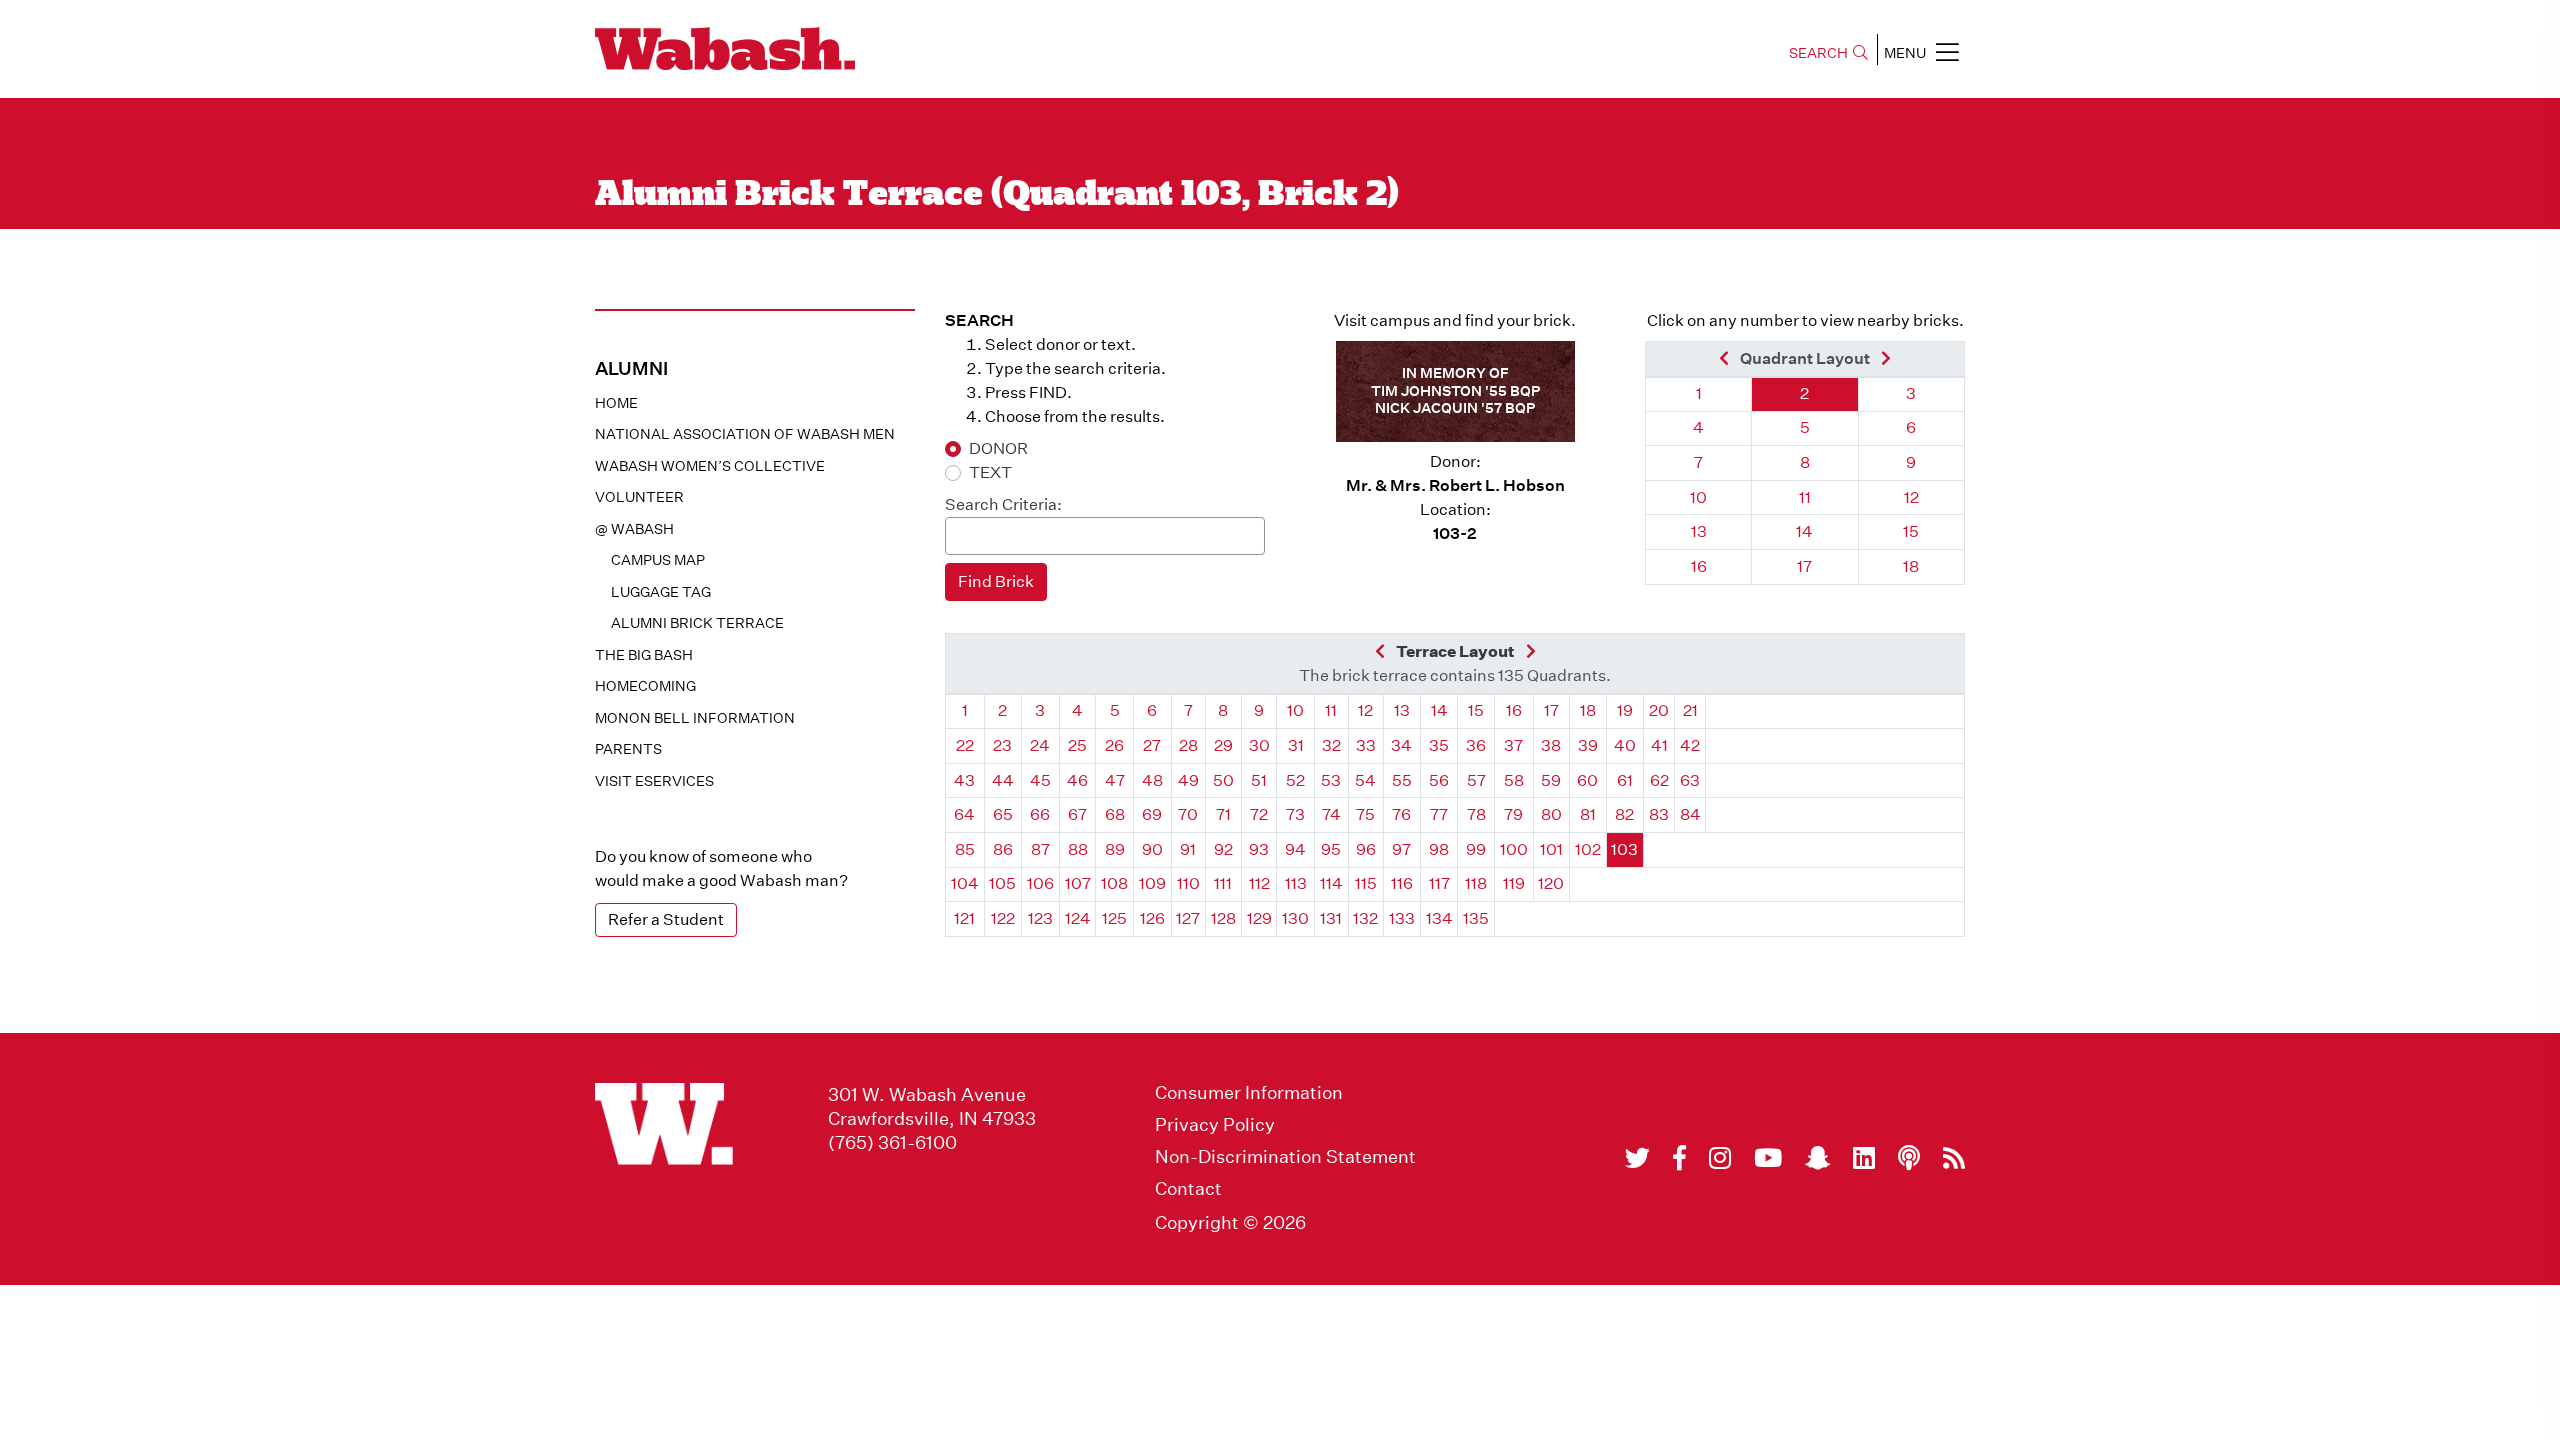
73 (1295, 814)
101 (1551, 849)
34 (1401, 745)
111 (1223, 883)
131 (1331, 918)
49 (1188, 780)
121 (964, 918)
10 (1698, 497)
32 (1331, 745)
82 (1624, 814)
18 (1911, 566)
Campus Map (658, 560)
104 (965, 883)
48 (1152, 780)
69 (1152, 814)
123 (1040, 918)
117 (1439, 883)
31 (1296, 745)
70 (1188, 814)
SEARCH (1818, 53)
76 (1401, 814)
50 (1223, 780)
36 (1476, 745)
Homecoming (645, 686)
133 (1402, 918)
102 (1588, 849)
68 (1115, 814)
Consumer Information (1249, 1093)
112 (1259, 883)
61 (1625, 780)
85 (965, 849)
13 (1699, 531)
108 (1114, 883)
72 (1259, 814)
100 (1514, 849)
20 (1659, 710)
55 (1402, 780)
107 (1078, 883)
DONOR (998, 448)
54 (1365, 780)
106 (1040, 883)
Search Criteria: (1003, 504)
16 (1699, 566)
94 (1295, 849)
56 (1439, 780)
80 (1551, 814)
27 (1152, 745)
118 (1476, 883)
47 (1115, 780)
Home (616, 403)
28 (1188, 745)
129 (1259, 918)
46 (1077, 780)
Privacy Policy (1215, 1125)
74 (1331, 814)
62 (1659, 780)
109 (1152, 883)
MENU (1905, 53)
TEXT (990, 472)
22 (965, 745)
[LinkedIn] (1864, 1158)
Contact (1188, 1189)
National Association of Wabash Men (745, 434)
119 (1514, 883)
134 (1439, 918)
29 (1223, 745)
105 (1002, 883)
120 (1551, 883)
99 (1476, 849)
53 (1331, 780)
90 (1152, 849)
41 (1659, 745)
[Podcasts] (1909, 1158)
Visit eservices (654, 781)
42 (1690, 745)
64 (964, 814)
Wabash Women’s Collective (710, 466)
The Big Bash (644, 655)
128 (1223, 918)
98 (1439, 849)
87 (1040, 849)
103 (1624, 849)
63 (1690, 780)
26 (1114, 745)
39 (1588, 745)
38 (1551, 745)
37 (1513, 745)
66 (1040, 814)
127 (1188, 918)
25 (1077, 745)
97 (1401, 849)
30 (1259, 745)
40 (1625, 745)
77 (1439, 814)
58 (1514, 780)
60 (1587, 780)
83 (1659, 814)
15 (1911, 531)
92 (1223, 849)
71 (1223, 814)
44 (1003, 780)
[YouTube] (1768, 1158)
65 (1003, 814)
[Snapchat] (1817, 1158)
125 (1114, 918)
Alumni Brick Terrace (697, 623)
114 (1331, 883)
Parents (628, 749)
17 (1804, 566)
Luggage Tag (661, 592)
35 (1439, 745)
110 (1188, 883)
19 (1625, 710)
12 (1911, 497)
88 (1078, 849)
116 (1402, 883)
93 (1259, 849)
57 (1476, 780)
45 (1040, 780)
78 (1476, 814)
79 (1513, 814)
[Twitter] (1637, 1158)
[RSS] (1954, 1158)
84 (1690, 814)
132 (1365, 918)
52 (1295, 780)
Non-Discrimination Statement (1285, 1157)
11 (1805, 497)
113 (1296, 883)
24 (1040, 745)
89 (1115, 849)
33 (1366, 745)
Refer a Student (666, 919)
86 (1003, 849)
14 (1804, 531)
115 (1366, 883)
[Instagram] (1720, 1158)
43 (964, 780)
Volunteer (639, 497)
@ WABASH (634, 529)
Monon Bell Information (695, 718)
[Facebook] (1679, 1158)
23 (1002, 745)
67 (1077, 814)
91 (1188, 849)
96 (1366, 849)
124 (1078, 918)
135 (1476, 918)
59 (1551, 780)
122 (1003, 918)
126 (1152, 918)
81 (1588, 814)
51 (1259, 780)
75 (1365, 814)
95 (1331, 849)
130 (1295, 918)
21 (1690, 710)
